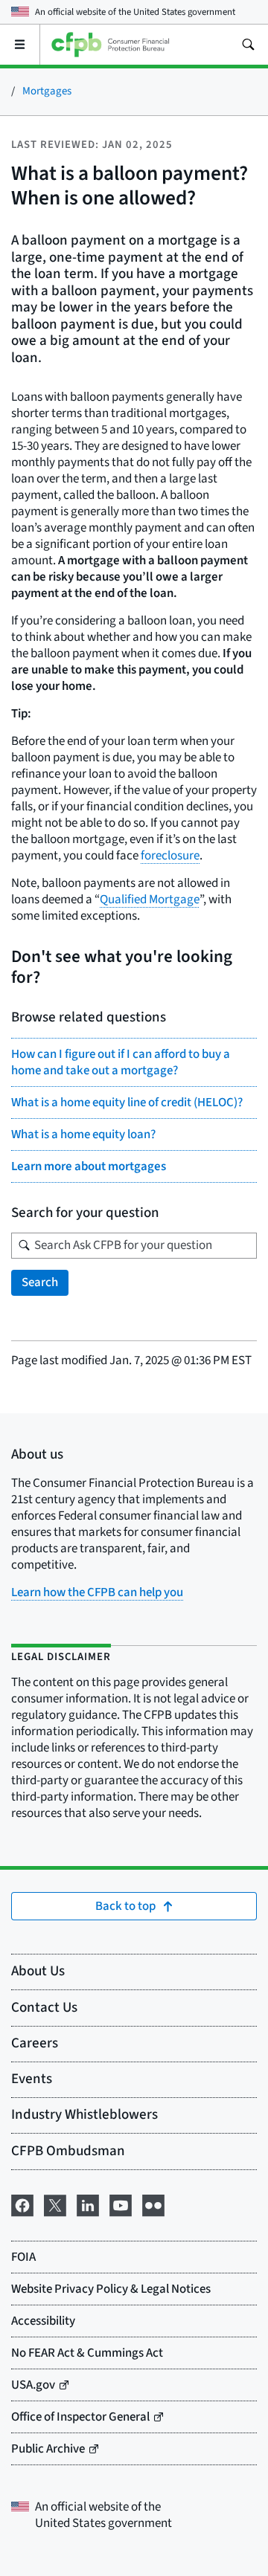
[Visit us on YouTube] (121, 2204)
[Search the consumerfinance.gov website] (248, 45)
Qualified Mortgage (150, 900)
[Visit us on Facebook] (22, 2204)
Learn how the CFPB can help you (97, 1592)
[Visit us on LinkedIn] (88, 2204)
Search (40, 1282)
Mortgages (47, 91)
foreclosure (170, 856)
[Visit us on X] (55, 2204)
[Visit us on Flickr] (153, 2204)
